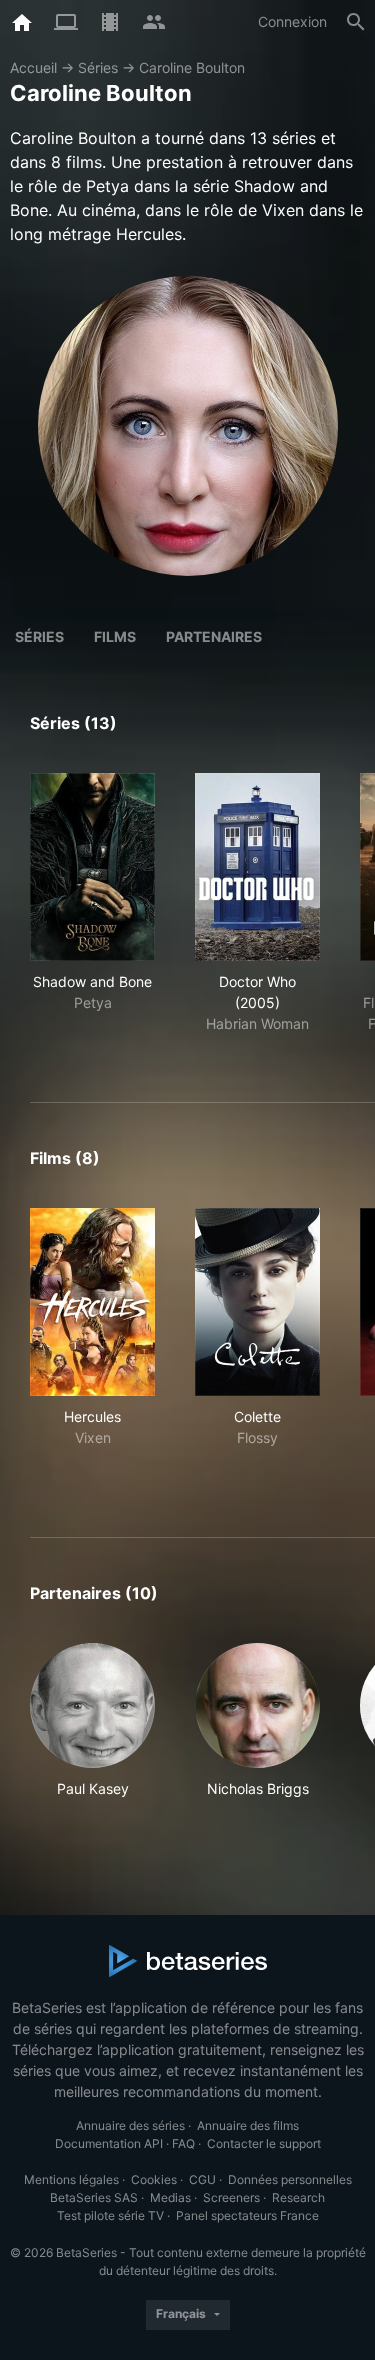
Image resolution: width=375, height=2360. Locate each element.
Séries (98, 67)
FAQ (183, 2143)
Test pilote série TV (110, 2215)
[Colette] (257, 1302)
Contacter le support (264, 2143)
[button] (92, 1731)
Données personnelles (290, 2179)
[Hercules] (92, 1302)
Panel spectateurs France (247, 2215)
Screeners (231, 2197)
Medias (170, 2197)
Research (298, 2197)
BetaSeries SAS (94, 2197)
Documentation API (109, 2143)
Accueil (33, 67)
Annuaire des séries (130, 2125)
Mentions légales (71, 2179)
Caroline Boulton (192, 67)
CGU (202, 2179)
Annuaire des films (248, 2125)
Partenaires (214, 636)
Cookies (154, 2179)
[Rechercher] (356, 22)
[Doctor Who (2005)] (257, 867)
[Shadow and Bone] (92, 867)
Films (115, 636)
